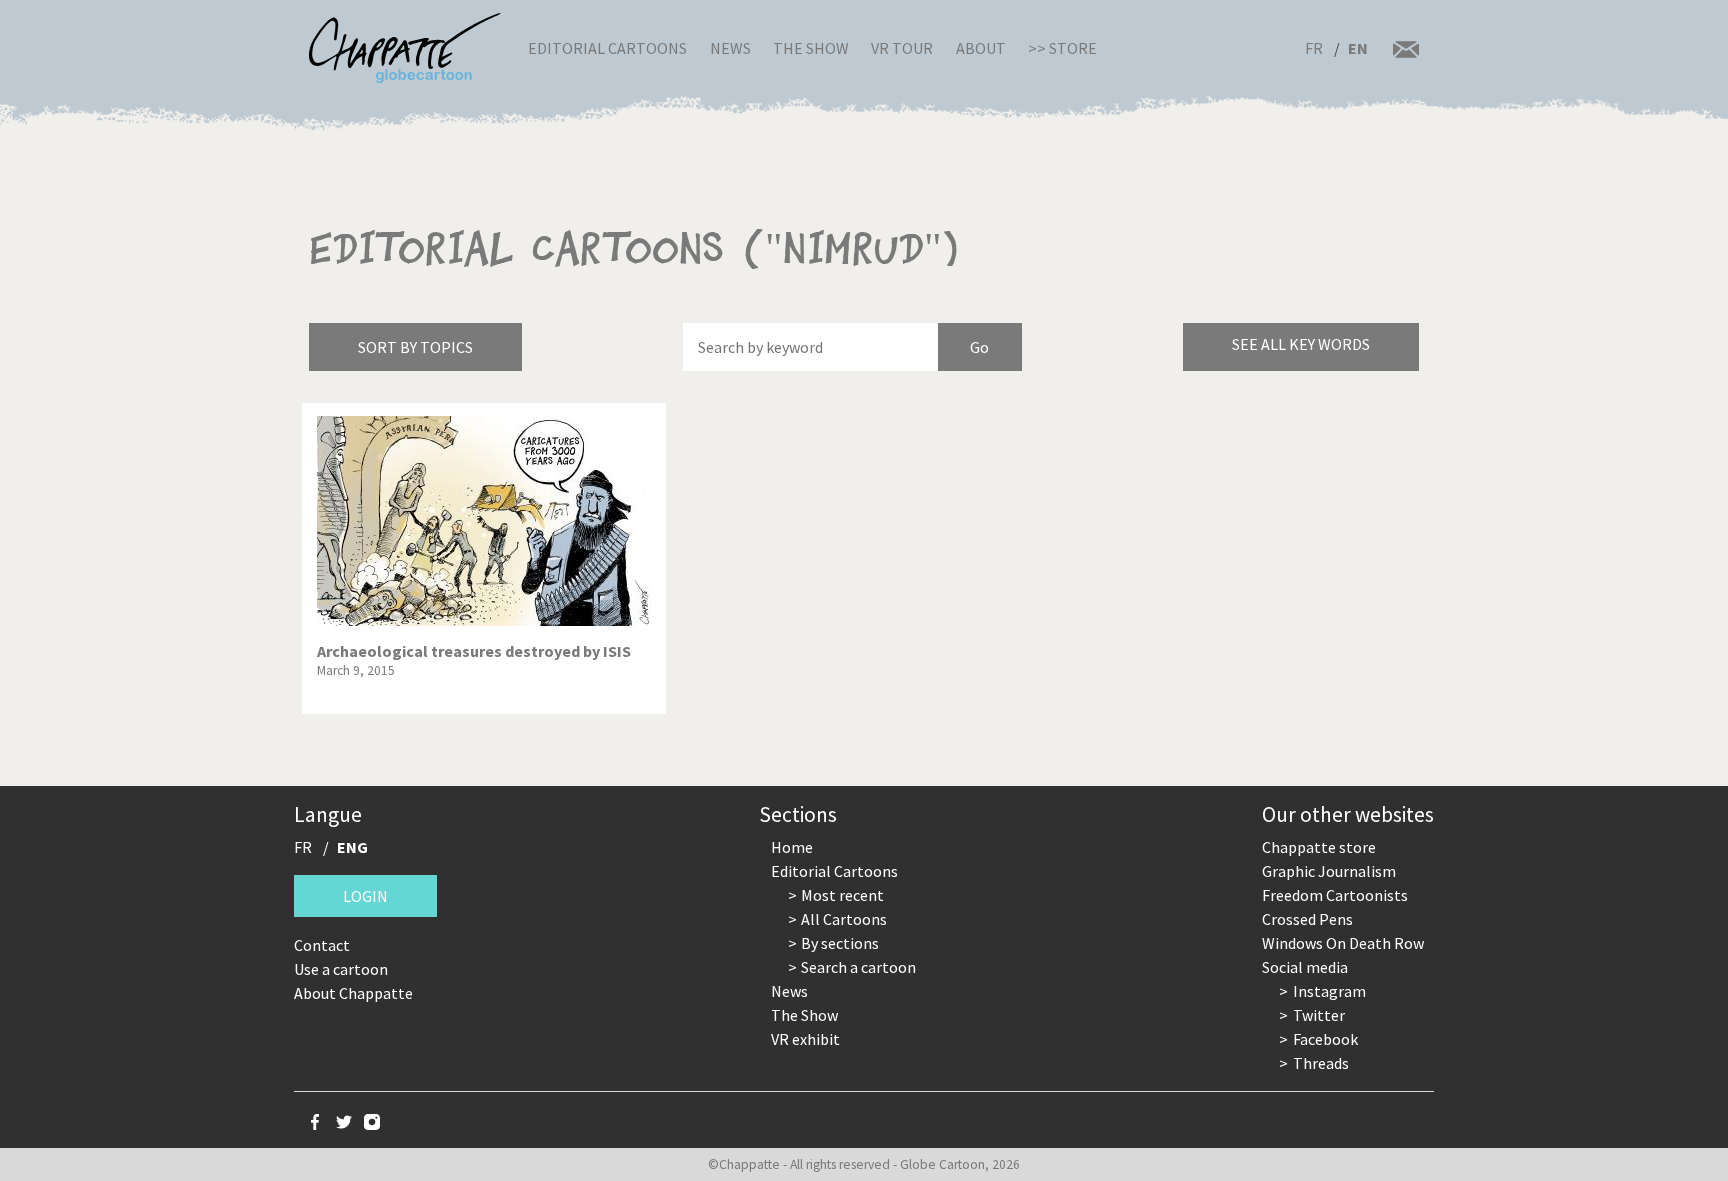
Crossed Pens (1307, 919)
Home (792, 847)
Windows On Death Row (1343, 943)
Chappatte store (1319, 847)
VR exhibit (805, 1039)
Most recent (842, 895)
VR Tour (902, 48)
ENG (352, 847)
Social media (1305, 967)
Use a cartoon (341, 969)
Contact (322, 945)
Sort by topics (415, 347)
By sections (840, 943)
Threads (1321, 1063)
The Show (811, 48)
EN (1358, 48)
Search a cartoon (858, 967)
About (981, 48)
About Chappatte (353, 993)
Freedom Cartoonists (1335, 895)
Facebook (1325, 1039)
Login (365, 896)
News (730, 48)
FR (1314, 48)
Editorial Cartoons (607, 48)
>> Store (1062, 48)
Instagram (1329, 991)
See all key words (1301, 344)
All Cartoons (844, 919)
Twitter (1319, 1015)
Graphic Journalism (1329, 871)
